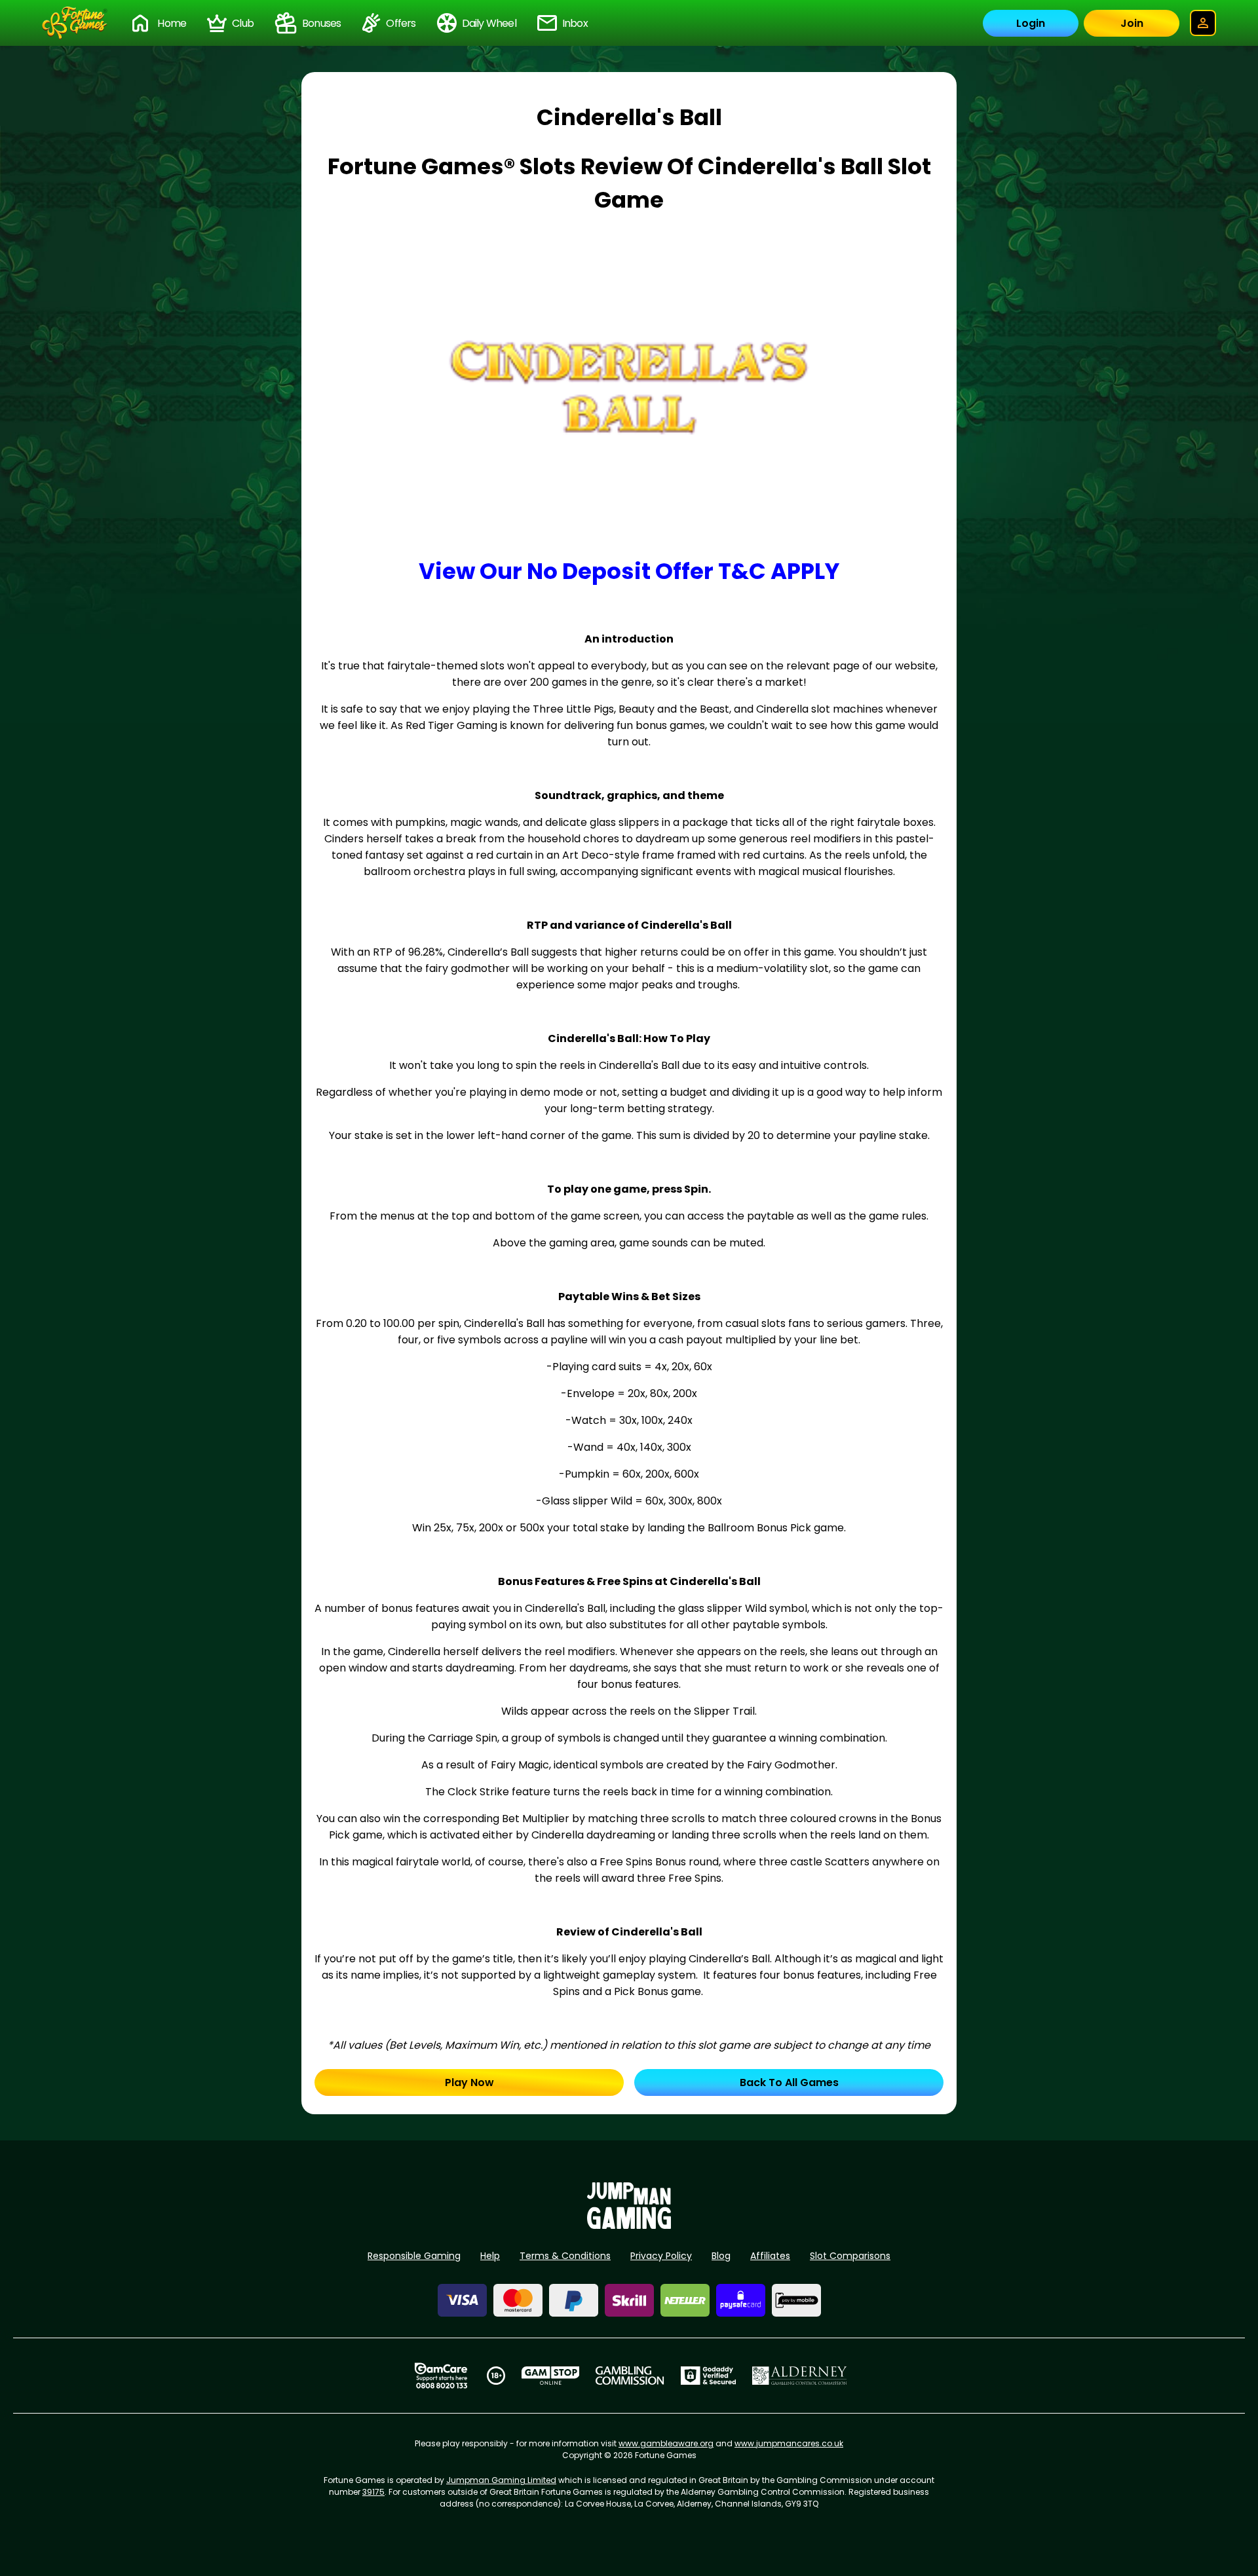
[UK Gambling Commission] (630, 2376)
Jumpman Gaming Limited (501, 2480)
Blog (721, 2256)
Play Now (469, 2082)
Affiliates (770, 2256)
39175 (373, 2492)
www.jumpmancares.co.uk (789, 2443)
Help (490, 2256)
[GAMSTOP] (551, 2376)
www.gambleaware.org (666, 2443)
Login (1031, 23)
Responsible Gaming (414, 2256)
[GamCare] (441, 2376)
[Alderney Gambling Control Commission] (800, 2376)
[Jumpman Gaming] (629, 2225)
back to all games (789, 2082)
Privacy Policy (661, 2256)
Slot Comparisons (850, 2256)
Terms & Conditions (565, 2256)
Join (1132, 23)
